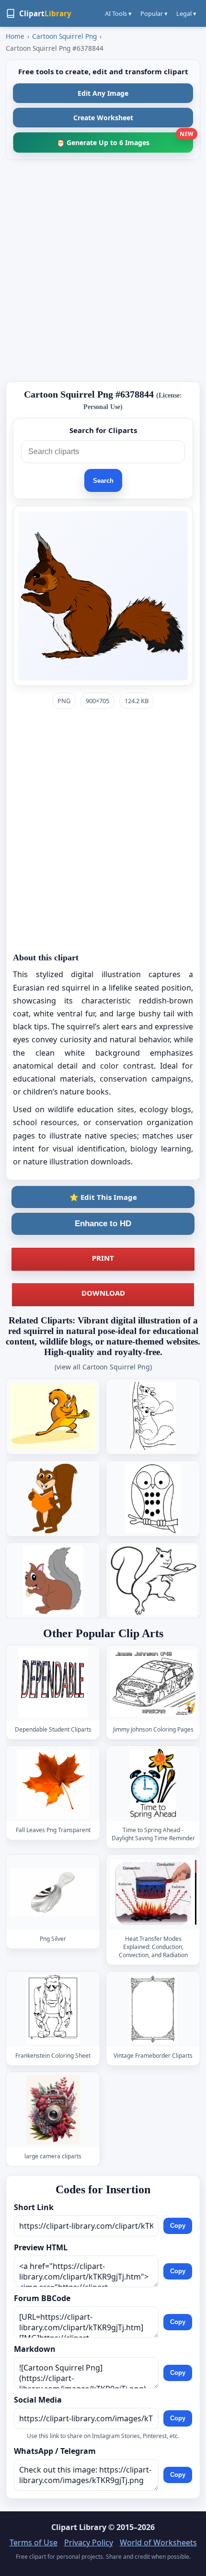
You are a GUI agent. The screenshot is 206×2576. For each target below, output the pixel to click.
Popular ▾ (154, 13)
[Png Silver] (53, 1892)
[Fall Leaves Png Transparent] (53, 1784)
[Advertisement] (103, 271)
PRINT (103, 1258)
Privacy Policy (89, 2542)
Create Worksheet (103, 118)
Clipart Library (79, 2527)
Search (103, 481)
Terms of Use (34, 2542)
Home (15, 36)
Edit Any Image (103, 93)
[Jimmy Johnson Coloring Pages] (153, 1683)
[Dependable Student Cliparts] (53, 1683)
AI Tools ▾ (118, 13)
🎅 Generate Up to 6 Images (125, 140)
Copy (178, 2226)
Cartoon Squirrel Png (64, 36)
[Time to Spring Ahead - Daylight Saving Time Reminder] (153, 1784)
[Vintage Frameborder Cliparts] (153, 2009)
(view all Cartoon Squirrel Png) (103, 1367)
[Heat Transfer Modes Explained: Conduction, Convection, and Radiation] (153, 1892)
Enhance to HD (103, 1224)
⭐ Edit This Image (103, 1197)
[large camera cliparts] (53, 2110)
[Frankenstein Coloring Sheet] (53, 2009)
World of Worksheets (158, 2542)
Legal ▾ (186, 13)
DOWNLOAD (103, 1293)
